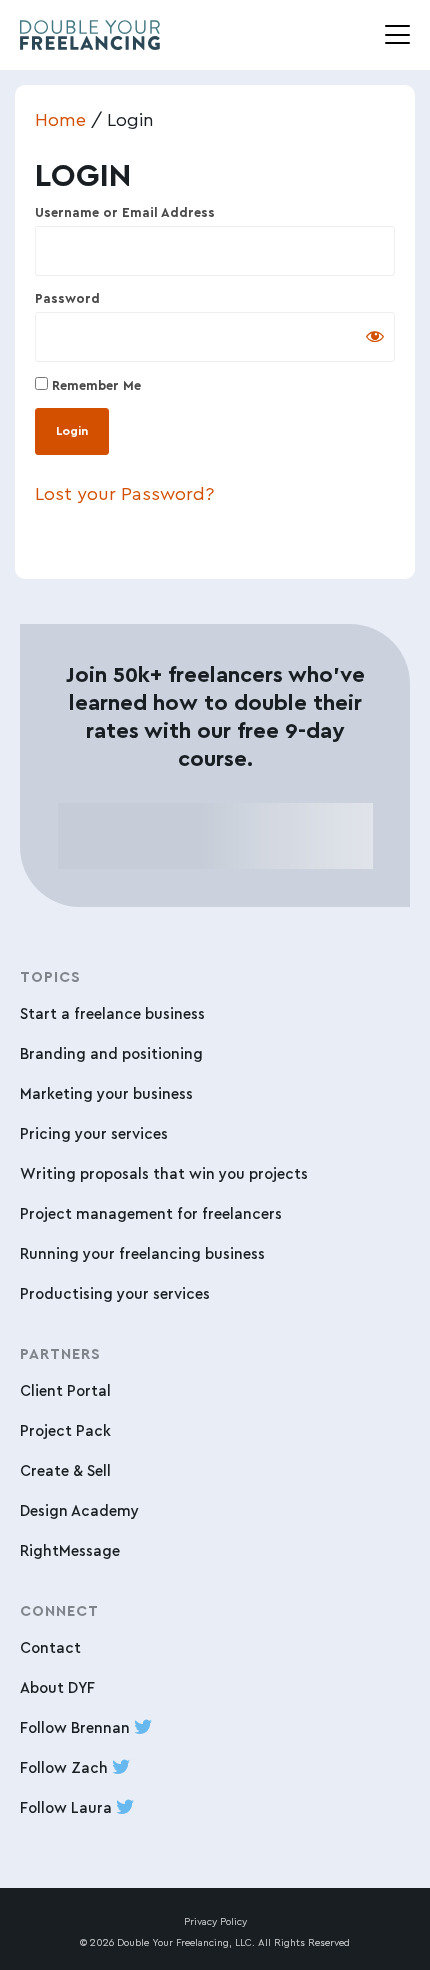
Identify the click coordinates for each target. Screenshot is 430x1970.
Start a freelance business (112, 1013)
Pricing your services (94, 1133)
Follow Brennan (77, 1727)
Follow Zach (66, 1767)
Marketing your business (106, 1093)
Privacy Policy (215, 1921)
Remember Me (94, 385)
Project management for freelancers (151, 1213)
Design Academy (79, 1510)
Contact (50, 1647)
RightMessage (70, 1550)
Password (67, 298)
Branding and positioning (111, 1053)
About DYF (57, 1687)
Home (60, 119)
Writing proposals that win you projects (164, 1173)
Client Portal (65, 1390)
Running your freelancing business (142, 1253)
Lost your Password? (124, 493)
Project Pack (65, 1430)
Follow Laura (68, 1807)
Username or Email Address (125, 212)
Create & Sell (65, 1470)
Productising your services (115, 1293)
